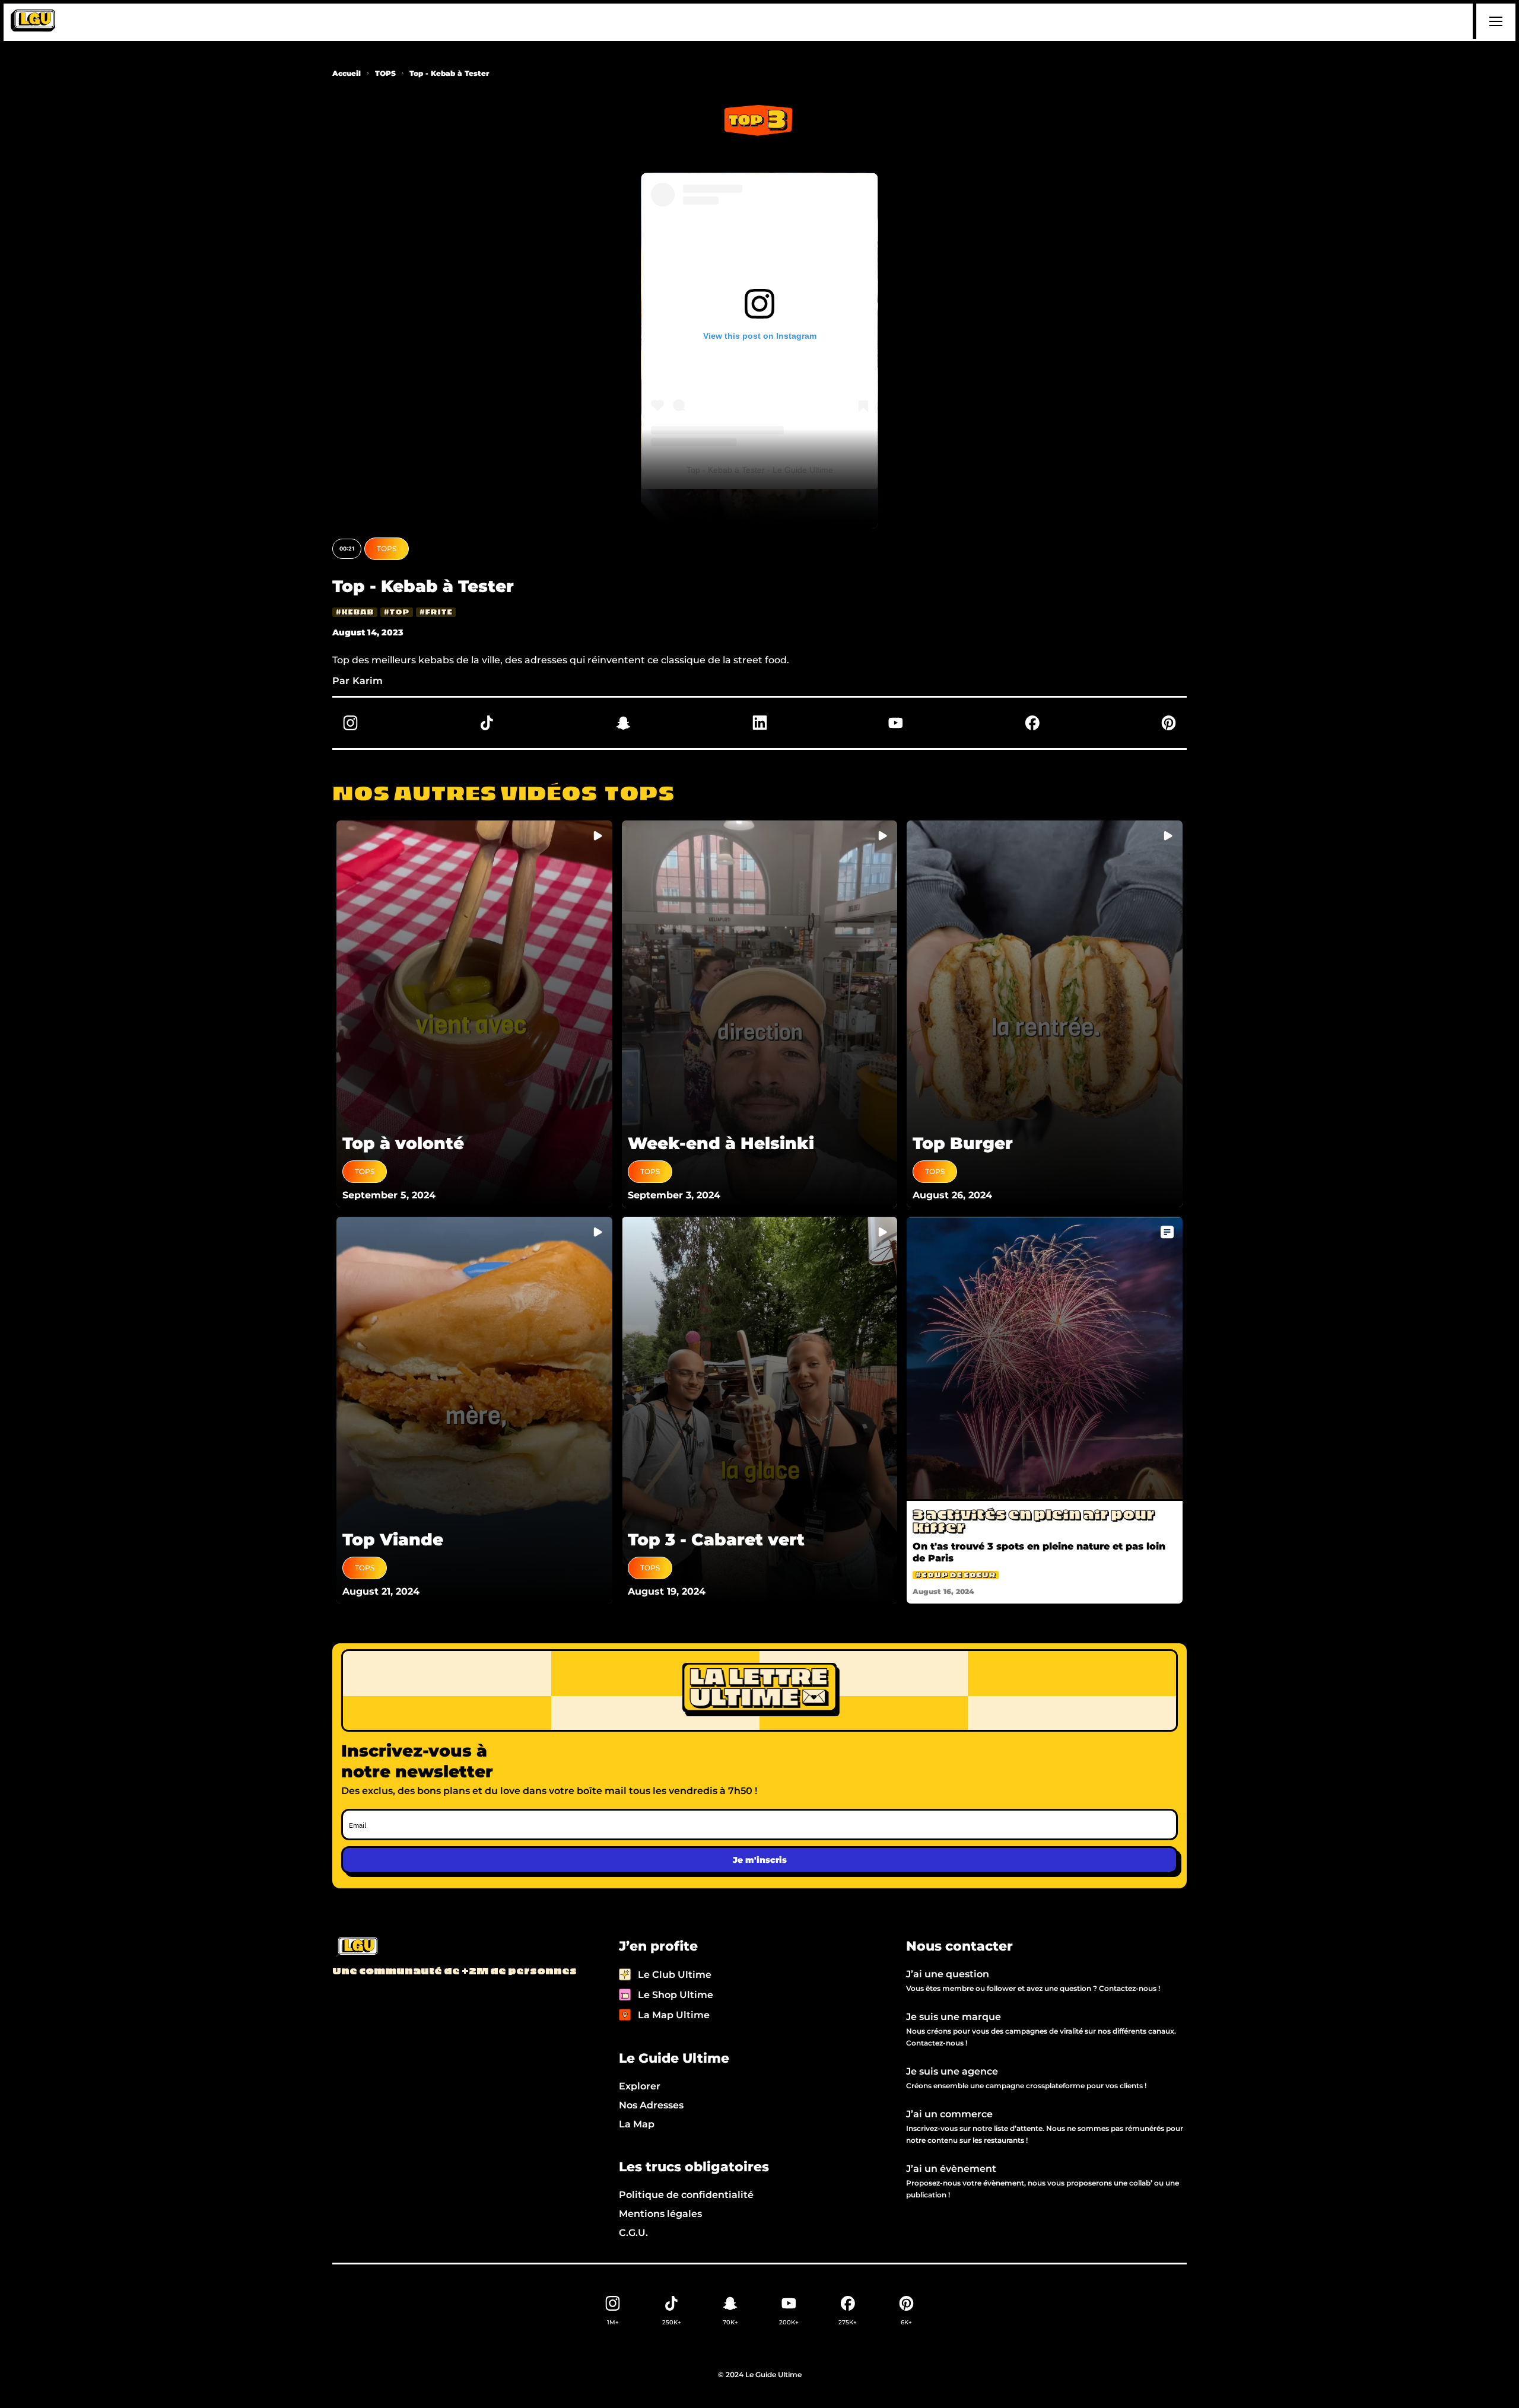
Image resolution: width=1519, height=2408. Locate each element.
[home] (33, 21)
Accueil (347, 73)
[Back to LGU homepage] (356, 1948)
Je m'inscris (760, 1860)
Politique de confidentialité (686, 2195)
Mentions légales (660, 2214)
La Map (637, 2124)
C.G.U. (633, 2233)
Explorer (640, 2086)
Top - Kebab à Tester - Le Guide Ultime (760, 470)
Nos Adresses (651, 2105)
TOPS (385, 73)
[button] (1494, 21)
